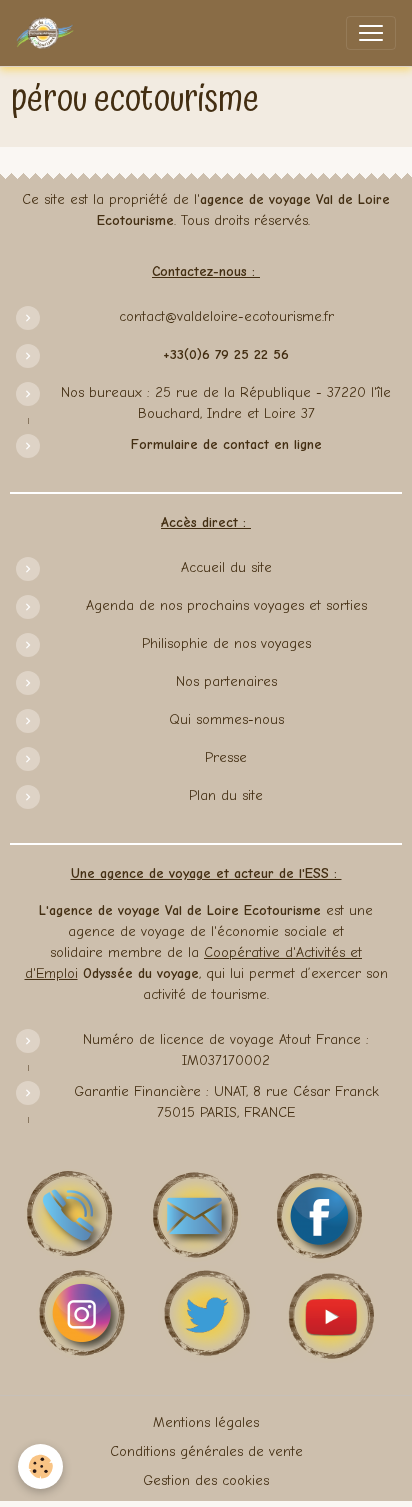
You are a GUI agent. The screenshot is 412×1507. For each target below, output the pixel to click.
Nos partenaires (226, 681)
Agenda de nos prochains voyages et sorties (226, 605)
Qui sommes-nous (226, 719)
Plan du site (226, 795)
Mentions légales (206, 1422)
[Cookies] (40, 1466)
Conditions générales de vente (206, 1451)
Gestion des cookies (206, 1480)
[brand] (49, 33)
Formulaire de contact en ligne (226, 444)
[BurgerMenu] (371, 33)
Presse (226, 757)
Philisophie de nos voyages (226, 643)
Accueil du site (226, 567)
